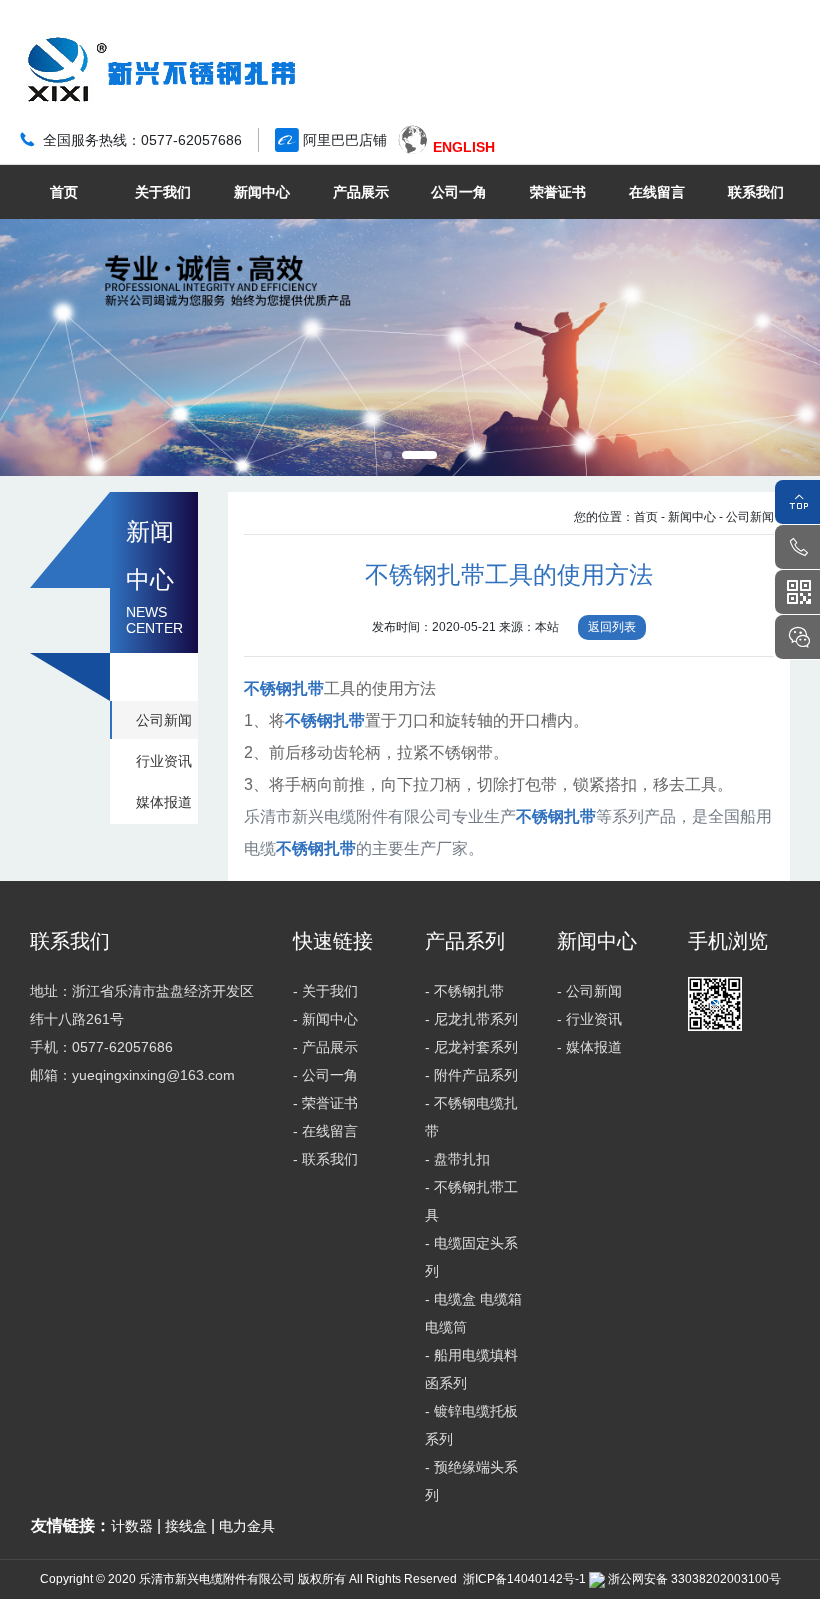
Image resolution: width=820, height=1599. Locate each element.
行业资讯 (164, 761)
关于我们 (163, 192)
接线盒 (186, 1526)
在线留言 (657, 192)
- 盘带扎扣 (457, 1159)
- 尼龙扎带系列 (471, 1019)
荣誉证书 (558, 192)
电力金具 (247, 1526)
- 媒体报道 (589, 1047)
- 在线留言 (325, 1131)
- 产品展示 (325, 1047)
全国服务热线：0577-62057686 (142, 140)
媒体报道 (164, 802)
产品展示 (361, 192)
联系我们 (756, 192)
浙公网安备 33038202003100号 (693, 1579)
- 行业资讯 (589, 1019)
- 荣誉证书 (325, 1103)
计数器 (132, 1526)
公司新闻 (164, 720)
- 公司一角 (325, 1075)
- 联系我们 (325, 1159)
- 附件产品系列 (471, 1075)
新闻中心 (262, 192)
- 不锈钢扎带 (464, 991)
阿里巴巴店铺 (345, 140)
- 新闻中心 (688, 517)
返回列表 (612, 627)
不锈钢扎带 (284, 688)
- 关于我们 (325, 991)
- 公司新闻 (746, 517)
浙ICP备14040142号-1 (524, 1579)
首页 (64, 192)
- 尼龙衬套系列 (471, 1047)
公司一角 (459, 192)
